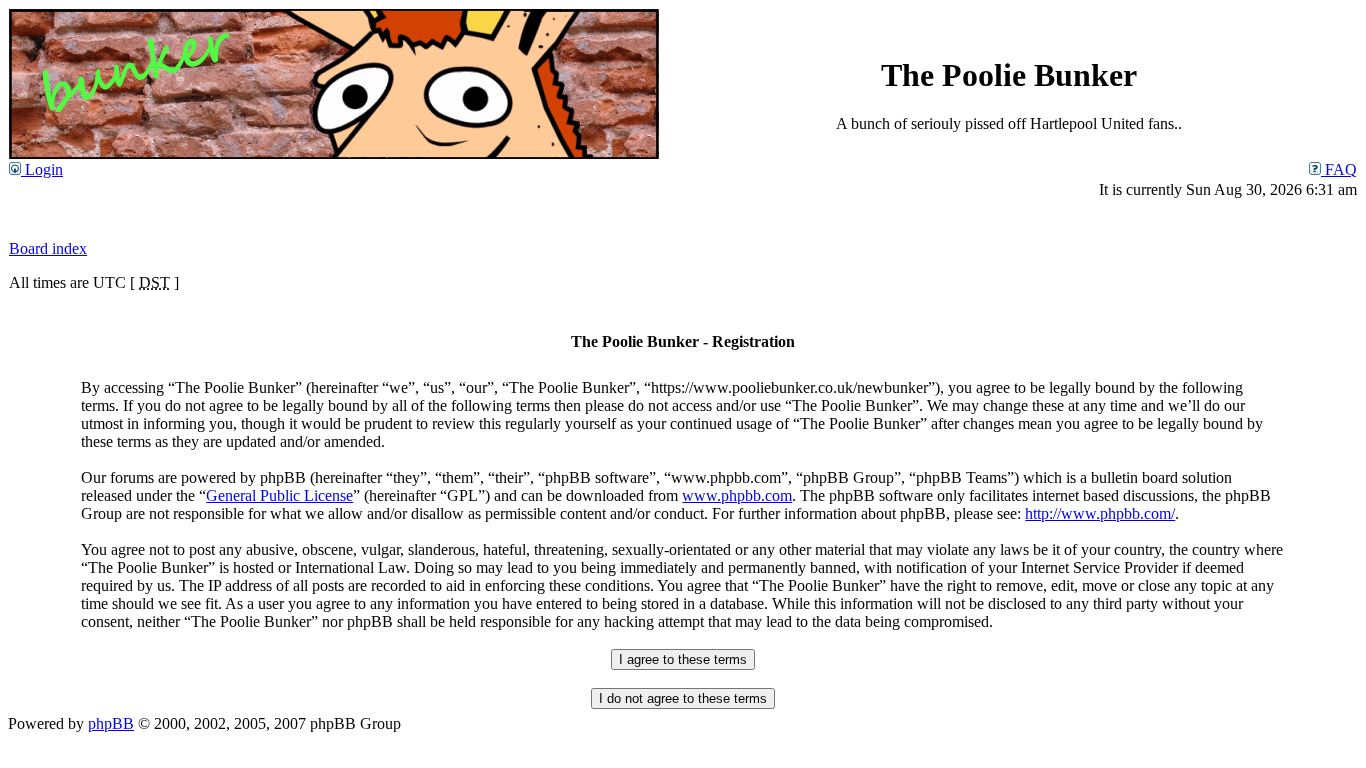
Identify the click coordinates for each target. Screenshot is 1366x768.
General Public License (279, 495)
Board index (48, 248)
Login (42, 169)
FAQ (1339, 169)
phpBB (111, 723)
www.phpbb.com (737, 495)
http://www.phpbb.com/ (1100, 513)
